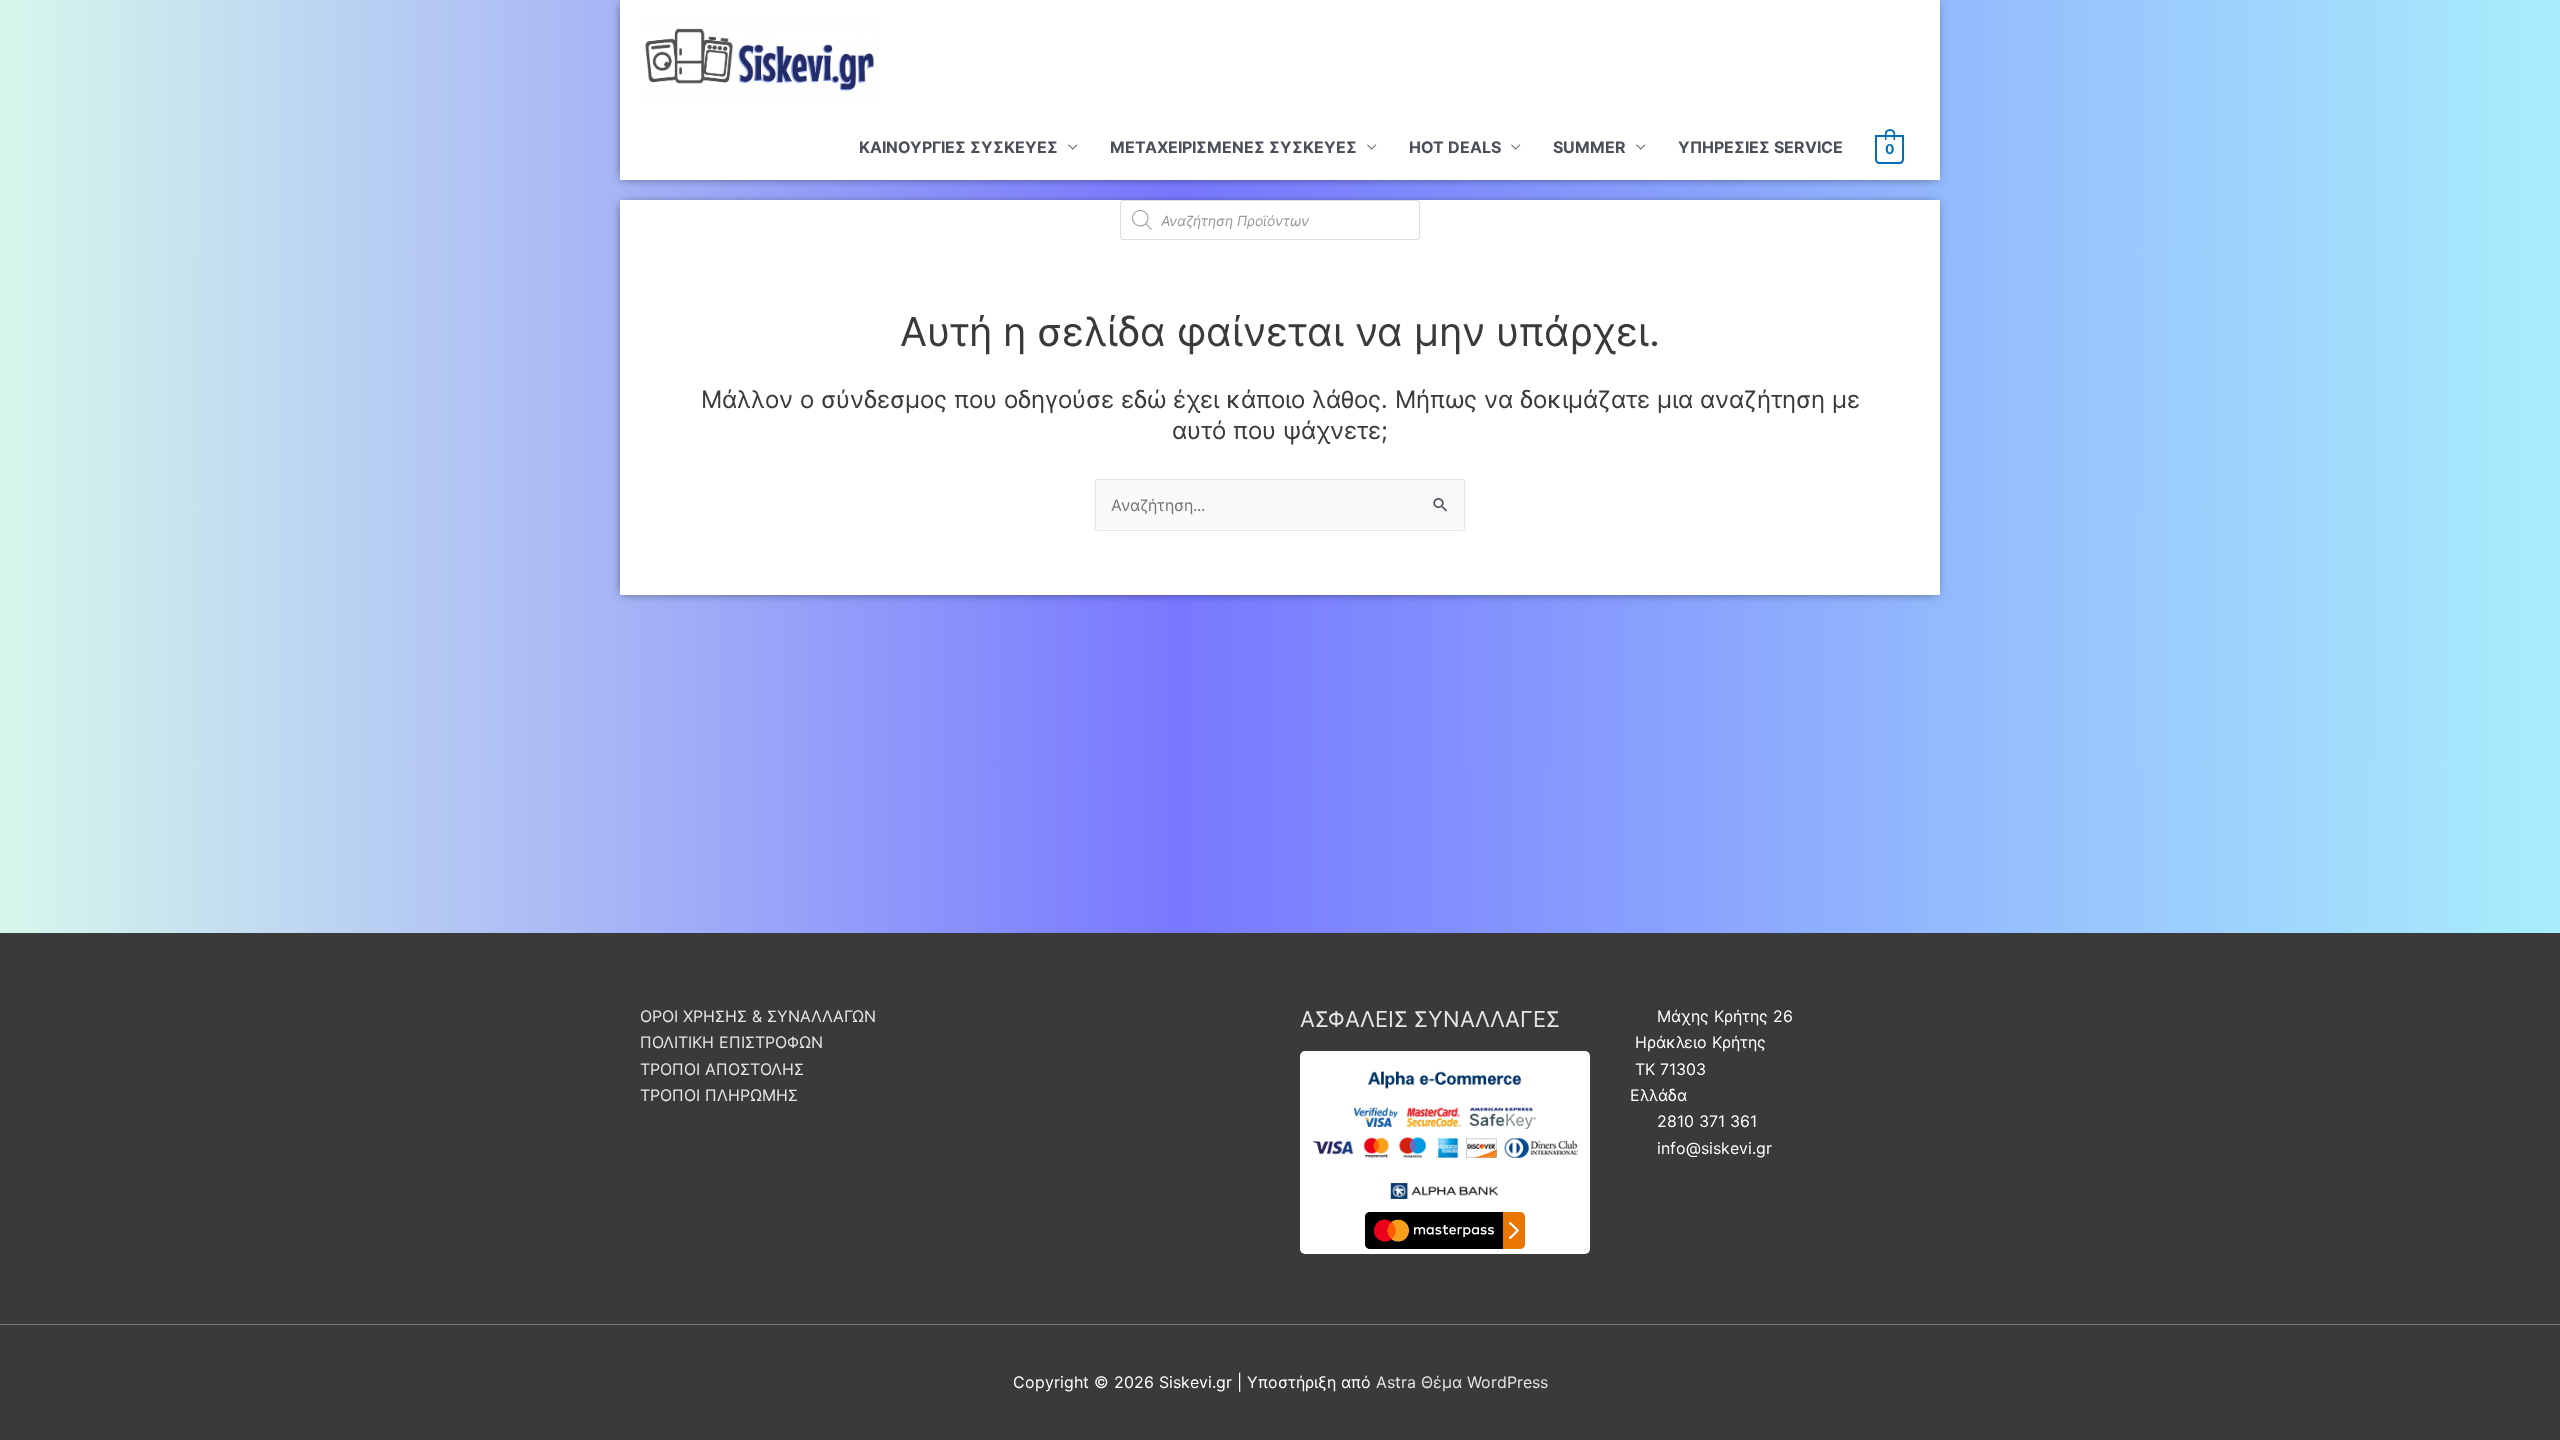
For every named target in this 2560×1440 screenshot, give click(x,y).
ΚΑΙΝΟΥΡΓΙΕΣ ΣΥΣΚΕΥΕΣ (958, 147)
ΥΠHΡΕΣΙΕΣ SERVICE (1760, 147)
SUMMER (1589, 147)
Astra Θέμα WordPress (1462, 1382)
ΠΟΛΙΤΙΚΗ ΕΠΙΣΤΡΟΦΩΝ (731, 1042)
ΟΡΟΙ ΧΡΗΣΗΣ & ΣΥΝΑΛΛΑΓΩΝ (758, 1016)
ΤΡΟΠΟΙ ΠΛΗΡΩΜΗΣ (719, 1095)
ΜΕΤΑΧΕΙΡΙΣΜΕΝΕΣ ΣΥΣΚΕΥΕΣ (1233, 147)
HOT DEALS (1455, 147)
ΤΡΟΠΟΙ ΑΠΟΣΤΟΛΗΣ (722, 1069)
